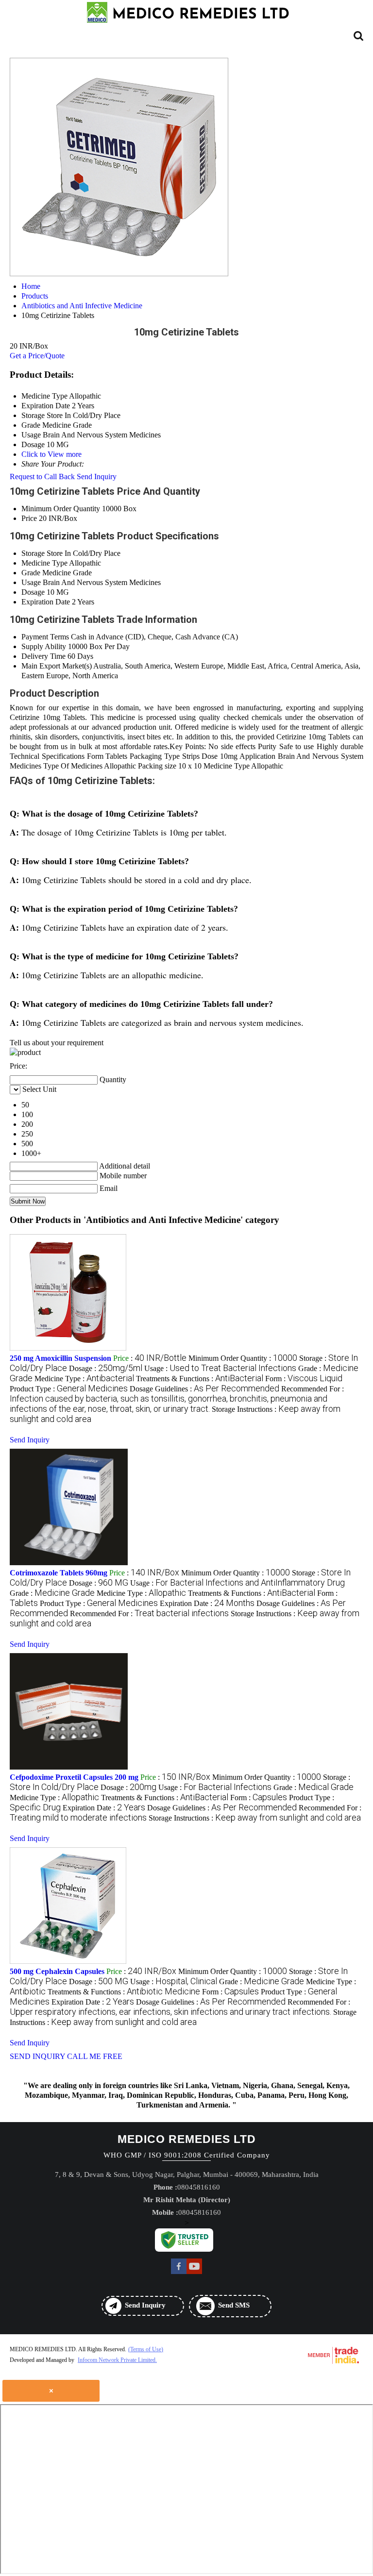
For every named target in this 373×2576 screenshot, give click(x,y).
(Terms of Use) (146, 2349)
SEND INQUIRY (37, 2056)
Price (29, 518)
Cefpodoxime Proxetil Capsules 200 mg (74, 1777)
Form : (304, 1379)
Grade (31, 573)
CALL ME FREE (95, 2056)
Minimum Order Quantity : (243, 1358)
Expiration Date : (207, 1603)
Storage (33, 553)
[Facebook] (179, 2273)
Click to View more (51, 454)
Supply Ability (44, 646)
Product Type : (69, 1389)
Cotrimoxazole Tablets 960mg (59, 1573)
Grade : (52, 1593)
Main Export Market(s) (57, 666)
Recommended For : (177, 1399)
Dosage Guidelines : (204, 1389)
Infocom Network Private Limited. (117, 2360)
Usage (31, 582)
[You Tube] (194, 2273)
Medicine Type (44, 563)
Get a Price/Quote (37, 356)
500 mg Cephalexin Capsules (57, 1971)
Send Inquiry (97, 477)
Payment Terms (45, 637)
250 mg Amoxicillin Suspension (60, 1358)
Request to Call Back (42, 477)
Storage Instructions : (255, 1818)
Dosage (33, 592)
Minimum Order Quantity (61, 509)
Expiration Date (46, 602)
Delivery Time (43, 656)
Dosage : (106, 1368)
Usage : (220, 1368)
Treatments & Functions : (200, 1379)
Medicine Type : (84, 1379)
